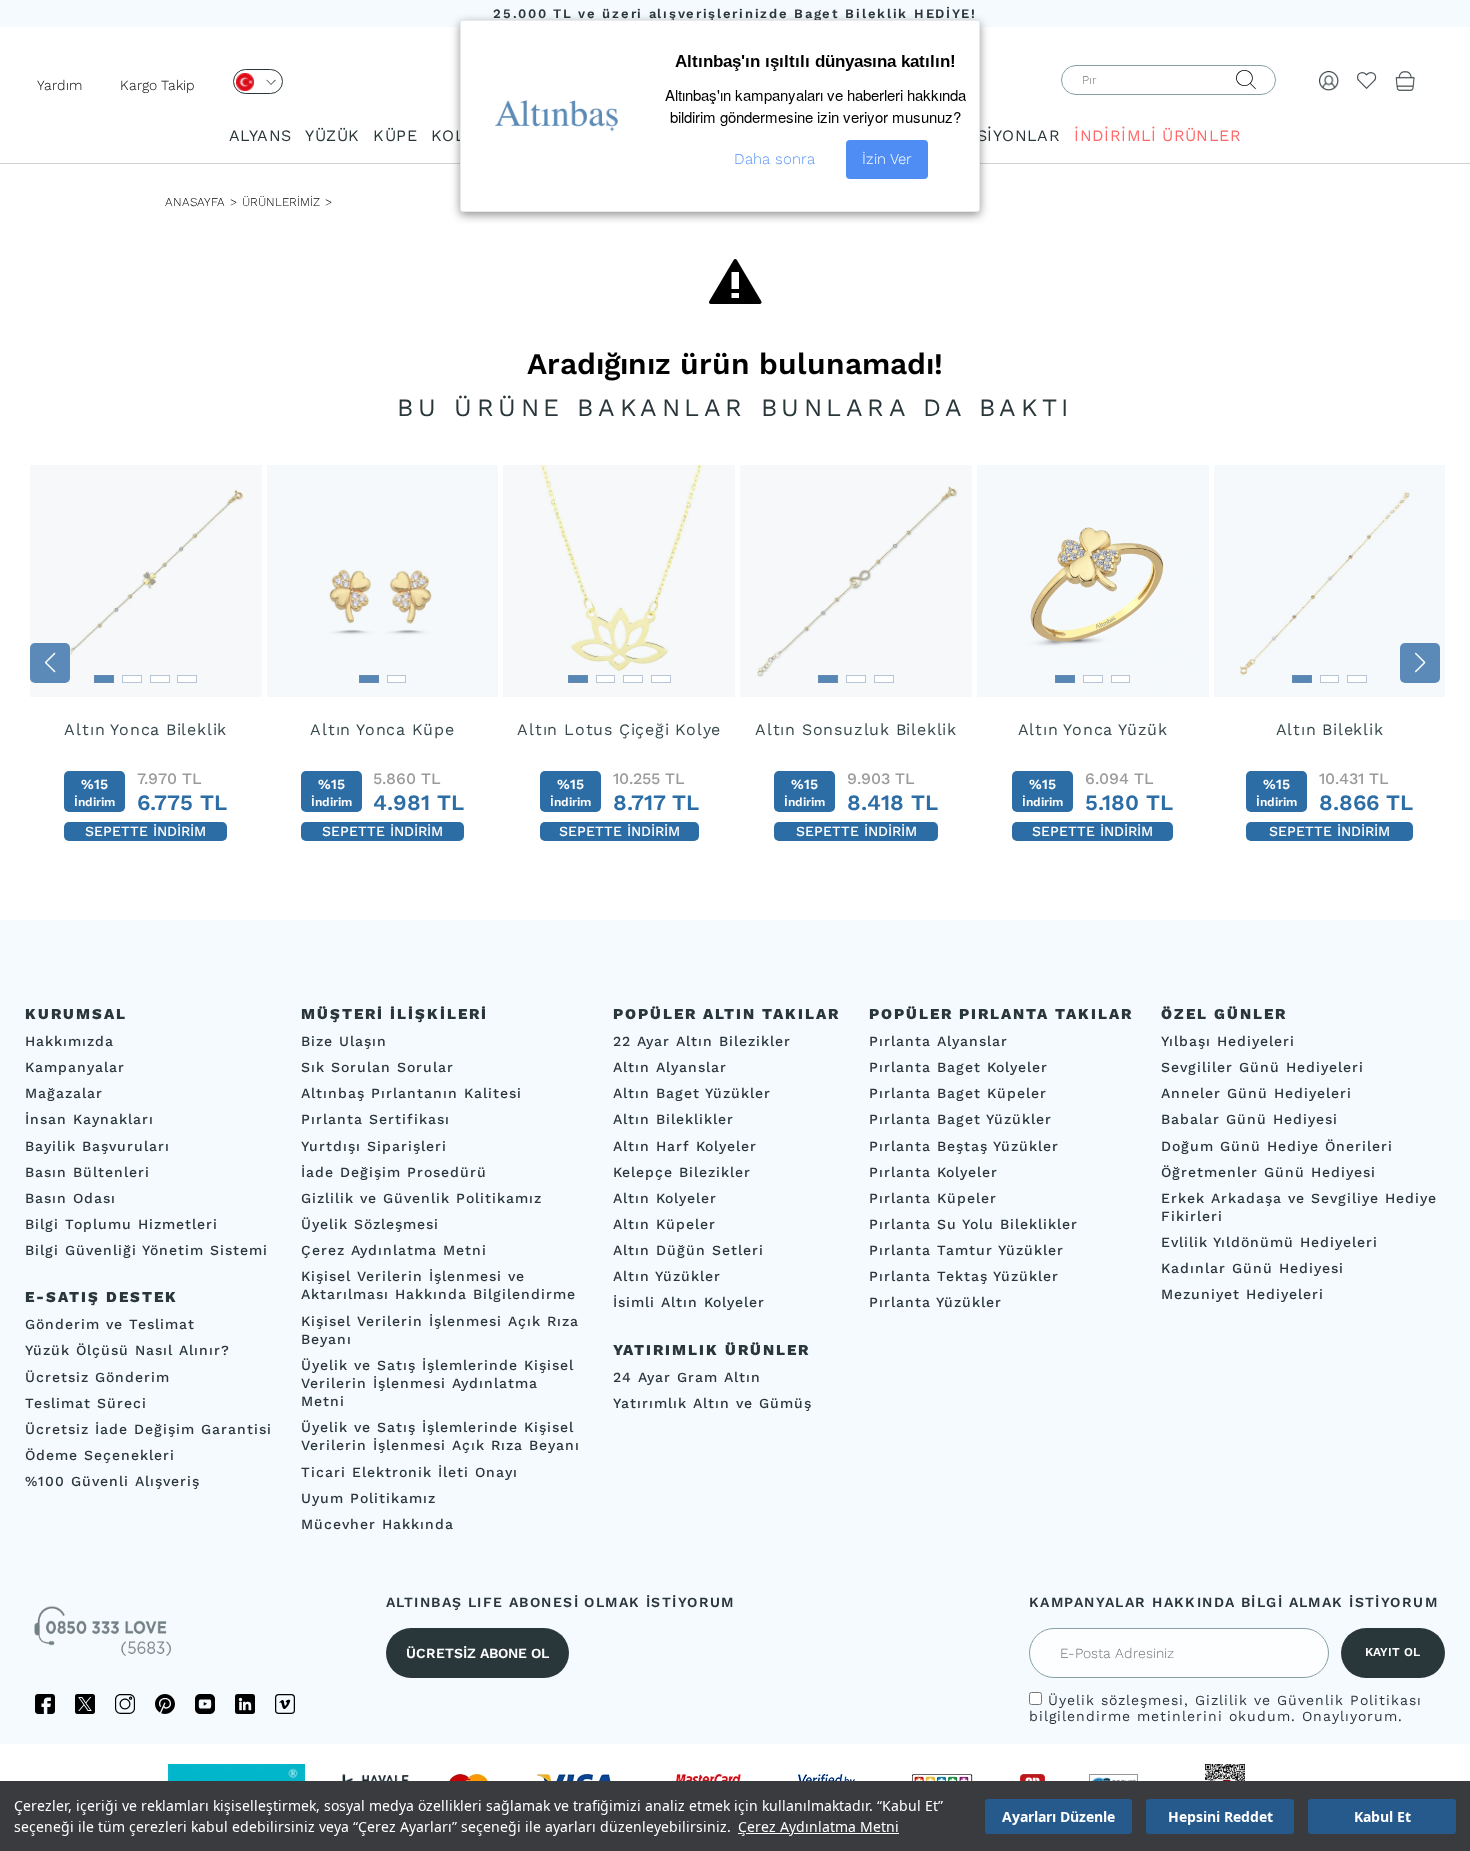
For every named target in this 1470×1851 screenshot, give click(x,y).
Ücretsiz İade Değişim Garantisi (148, 1429)
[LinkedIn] (245, 1704)
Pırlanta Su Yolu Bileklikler (973, 1224)
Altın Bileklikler (673, 1120)
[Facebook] (45, 1704)
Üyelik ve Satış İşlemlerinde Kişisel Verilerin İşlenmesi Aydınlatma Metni (437, 1383)
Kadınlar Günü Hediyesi (1252, 1268)
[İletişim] (105, 1638)
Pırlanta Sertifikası (375, 1120)
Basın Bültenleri (87, 1172)
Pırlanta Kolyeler (933, 1172)
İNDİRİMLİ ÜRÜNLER (1157, 135)
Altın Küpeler (664, 1224)
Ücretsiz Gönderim (97, 1377)
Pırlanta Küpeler (933, 1198)
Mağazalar (64, 1093)
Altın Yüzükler (667, 1276)
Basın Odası (70, 1198)
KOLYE (457, 135)
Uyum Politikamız (368, 1498)
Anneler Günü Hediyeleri (1256, 1093)
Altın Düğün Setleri (688, 1250)
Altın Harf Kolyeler (685, 1146)
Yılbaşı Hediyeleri (1228, 1041)
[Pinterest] (165, 1704)
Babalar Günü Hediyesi (1249, 1120)
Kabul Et (1382, 1816)
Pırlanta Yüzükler (935, 1303)
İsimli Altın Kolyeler (689, 1303)
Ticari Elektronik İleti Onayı (409, 1472)
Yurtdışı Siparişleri (374, 1146)
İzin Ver (887, 159)
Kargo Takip (157, 85)
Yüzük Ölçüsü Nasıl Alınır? (127, 1351)
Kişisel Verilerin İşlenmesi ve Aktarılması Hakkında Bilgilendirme (438, 1285)
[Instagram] (125, 1704)
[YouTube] (205, 1704)
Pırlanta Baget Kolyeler (958, 1067)
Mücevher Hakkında (377, 1524)
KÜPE (395, 135)
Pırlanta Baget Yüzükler (960, 1120)
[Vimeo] (285, 1704)
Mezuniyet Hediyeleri (1242, 1295)
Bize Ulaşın (344, 1041)
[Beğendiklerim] (1367, 80)
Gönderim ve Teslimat (110, 1324)
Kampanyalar (75, 1067)
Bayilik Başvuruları (97, 1146)
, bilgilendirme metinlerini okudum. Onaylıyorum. (1225, 1708)
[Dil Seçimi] (258, 81)
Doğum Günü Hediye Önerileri (1277, 1146)
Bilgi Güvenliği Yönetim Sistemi (146, 1250)
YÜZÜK (332, 135)
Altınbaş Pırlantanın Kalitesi (411, 1093)
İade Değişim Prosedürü (394, 1172)
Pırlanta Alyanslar (938, 1041)
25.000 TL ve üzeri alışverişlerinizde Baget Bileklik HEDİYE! (735, 13)
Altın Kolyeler (665, 1198)
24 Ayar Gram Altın (687, 1377)
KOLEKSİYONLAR (990, 135)
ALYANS (260, 135)
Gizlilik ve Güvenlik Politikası (1308, 1700)
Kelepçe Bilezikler (682, 1172)
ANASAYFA (195, 202)
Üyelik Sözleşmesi (370, 1224)
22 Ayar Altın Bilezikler (702, 1041)
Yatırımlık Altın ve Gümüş (712, 1403)
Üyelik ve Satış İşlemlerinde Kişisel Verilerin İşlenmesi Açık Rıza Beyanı (440, 1436)
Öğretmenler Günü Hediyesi (1268, 1172)
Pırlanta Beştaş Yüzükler (964, 1146)
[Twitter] (85, 1704)
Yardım (59, 85)
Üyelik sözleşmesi (1116, 1700)
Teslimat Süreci (86, 1403)
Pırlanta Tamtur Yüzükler (966, 1250)
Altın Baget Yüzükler (692, 1093)
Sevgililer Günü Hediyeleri (1262, 1067)
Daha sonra (774, 159)
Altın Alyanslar (670, 1067)
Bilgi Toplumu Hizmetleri (121, 1224)
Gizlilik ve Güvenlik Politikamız (421, 1198)
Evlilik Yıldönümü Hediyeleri (1269, 1242)
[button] (50, 663)
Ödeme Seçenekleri (100, 1455)
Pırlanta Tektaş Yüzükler (964, 1276)
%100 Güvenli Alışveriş (112, 1481)
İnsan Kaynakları (89, 1120)
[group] (146, 662)
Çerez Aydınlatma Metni (818, 1826)
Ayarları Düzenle (1058, 1816)
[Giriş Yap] (1329, 80)
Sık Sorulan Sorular (377, 1067)
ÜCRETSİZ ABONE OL (477, 1653)
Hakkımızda (69, 1041)
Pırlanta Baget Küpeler (958, 1093)
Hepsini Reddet (1220, 1816)
